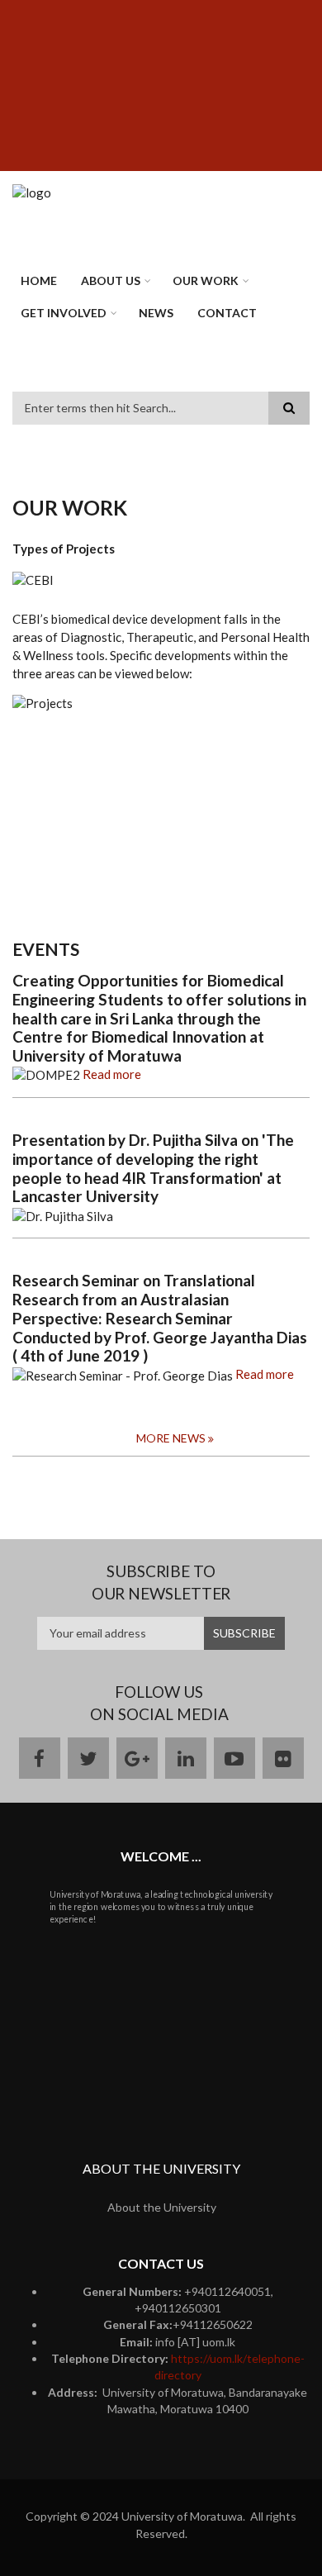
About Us (111, 280)
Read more (112, 1074)
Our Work (206, 280)
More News (171, 1438)
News (156, 313)
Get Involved (64, 313)
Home (39, 280)
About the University (162, 2207)
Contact (227, 313)
